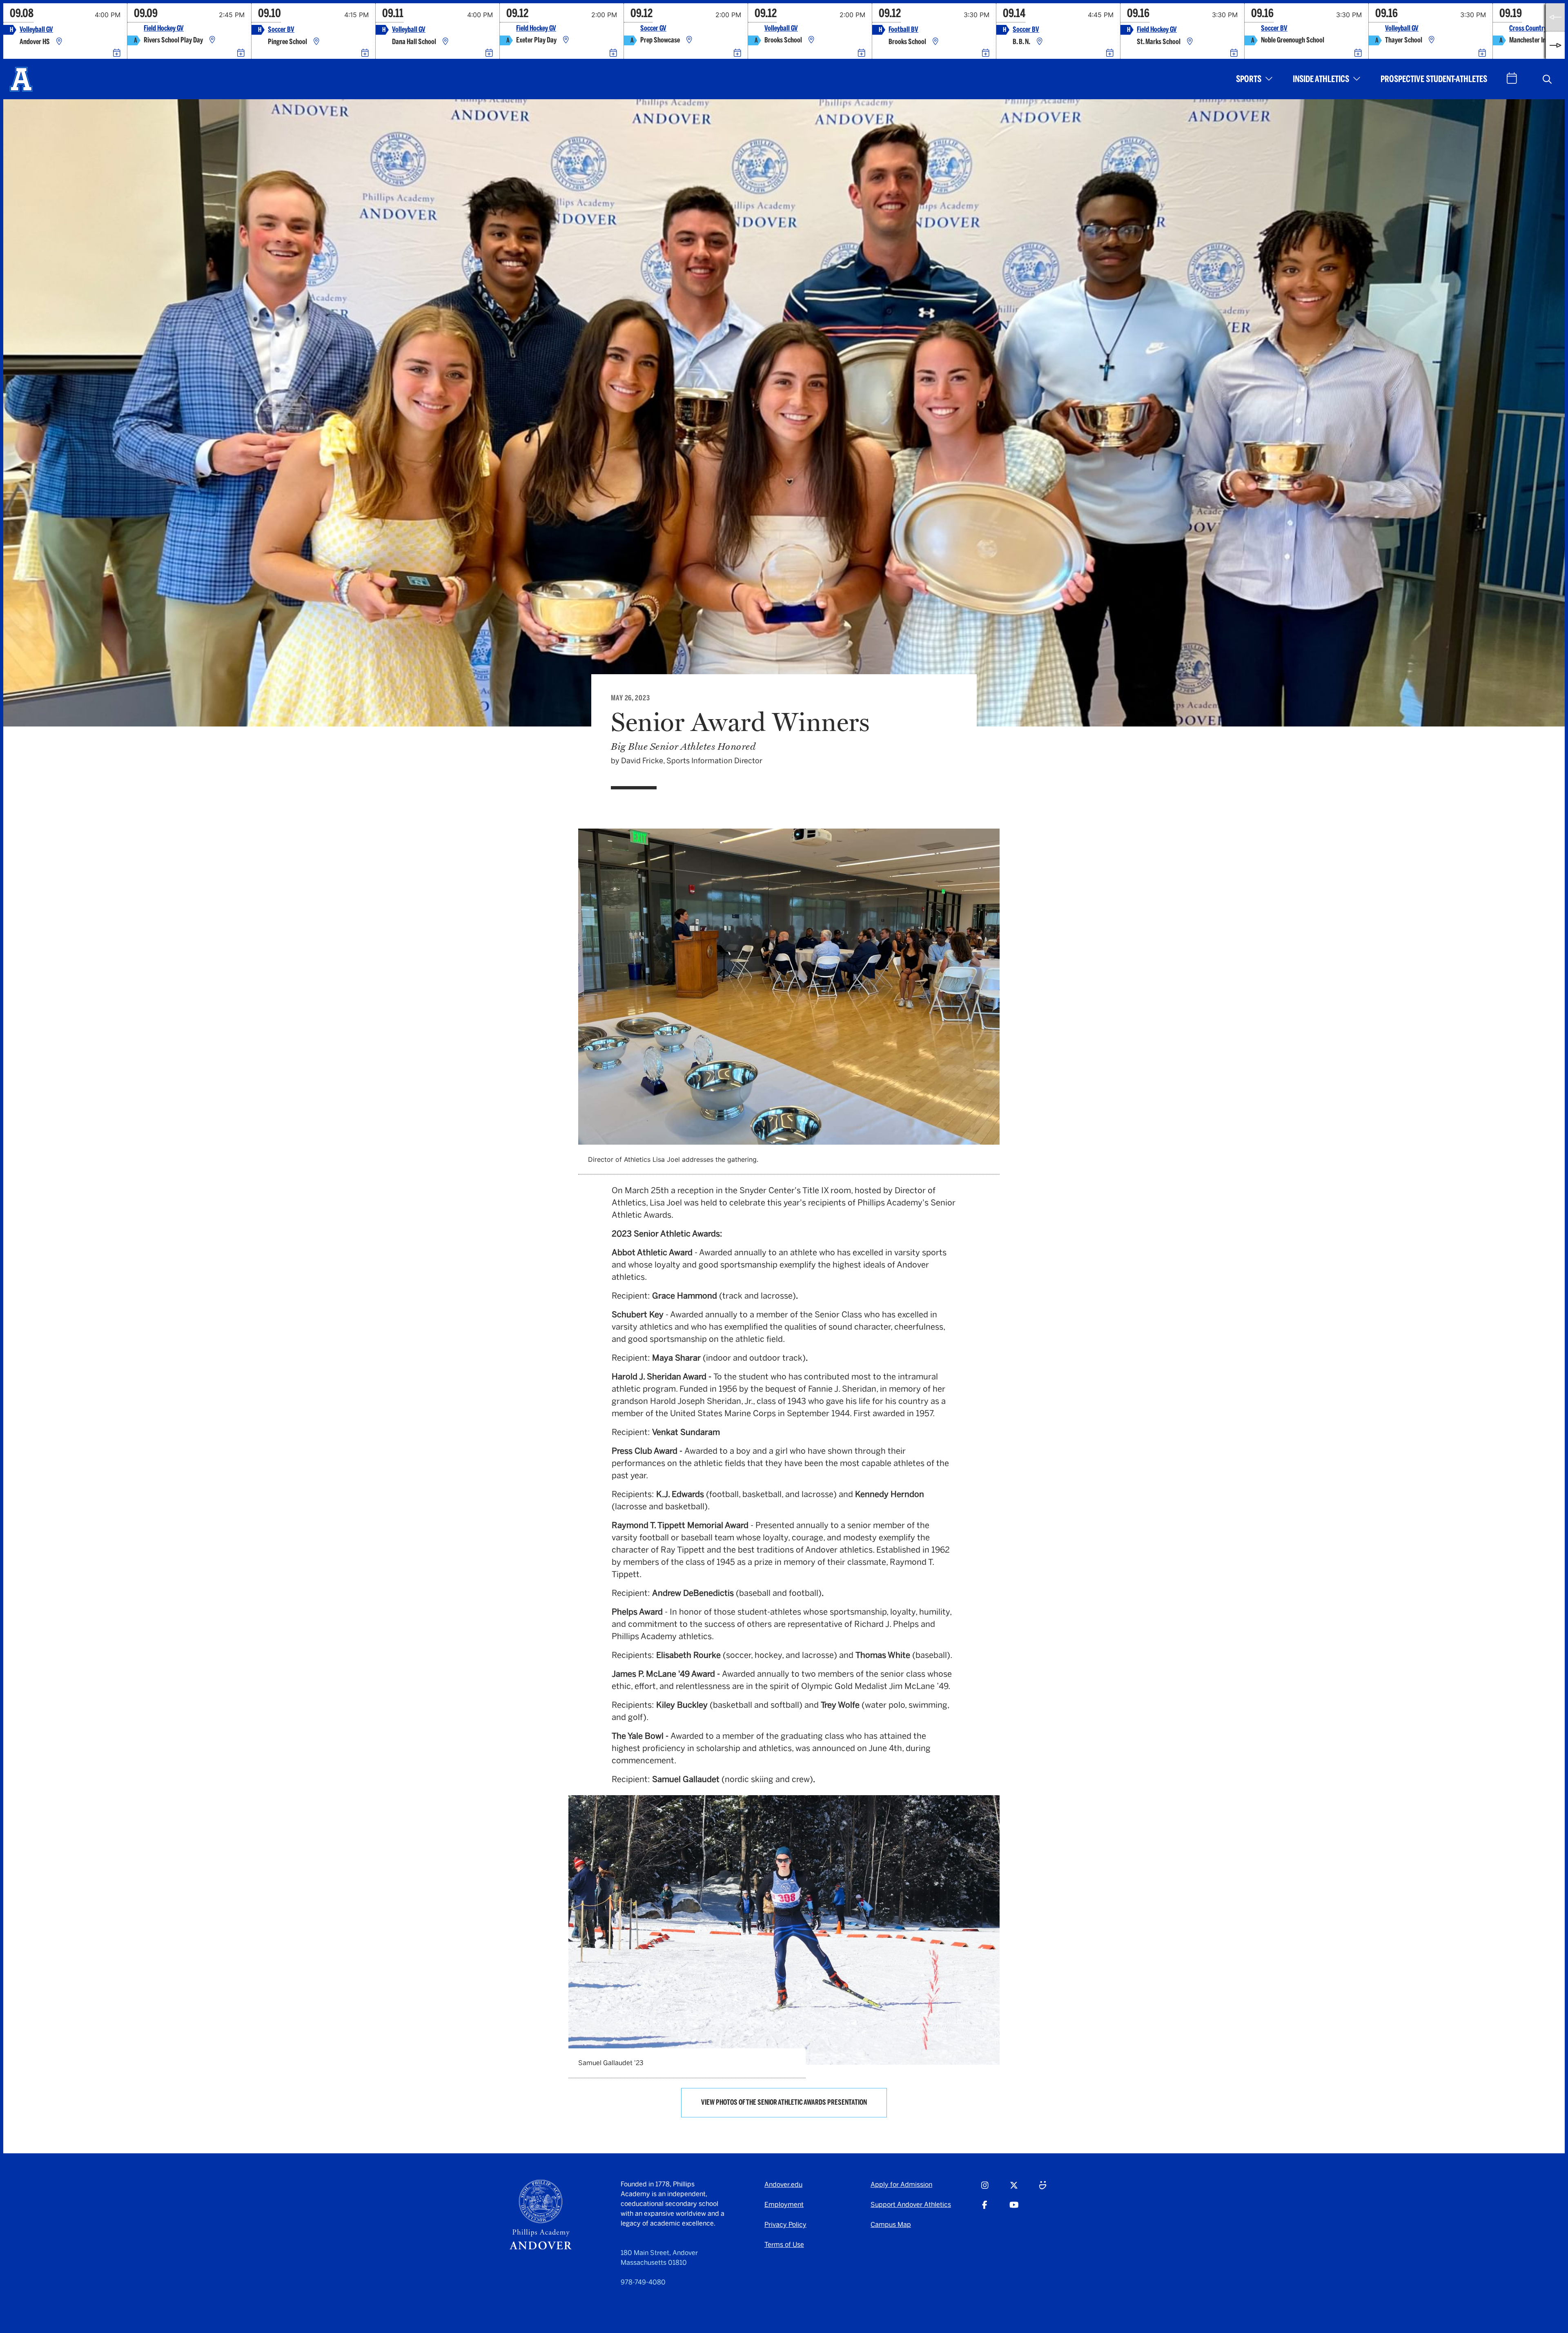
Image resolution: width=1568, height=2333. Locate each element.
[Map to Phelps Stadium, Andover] (935, 42)
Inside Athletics (1321, 79)
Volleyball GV (36, 30)
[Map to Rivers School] (212, 40)
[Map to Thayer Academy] (1432, 40)
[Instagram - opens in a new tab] (985, 2189)
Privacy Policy (785, 2225)
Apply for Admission (901, 2185)
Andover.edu (783, 2185)
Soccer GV (653, 28)
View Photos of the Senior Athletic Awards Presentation (784, 2102)
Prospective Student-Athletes (1434, 79)
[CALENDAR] (1512, 78)
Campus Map (891, 2225)
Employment (784, 2205)
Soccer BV (281, 30)
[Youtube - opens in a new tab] (1014, 2209)
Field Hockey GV (164, 28)
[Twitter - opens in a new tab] (1014, 2189)
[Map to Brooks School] (811, 40)
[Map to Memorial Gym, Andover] (59, 42)
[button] (1547, 79)
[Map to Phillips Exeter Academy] (566, 40)
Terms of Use (784, 2245)
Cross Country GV (1532, 28)
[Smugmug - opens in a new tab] (1043, 2189)
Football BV (903, 30)
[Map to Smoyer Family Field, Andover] (316, 42)
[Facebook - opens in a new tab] (985, 2209)
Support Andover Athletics (911, 2205)
